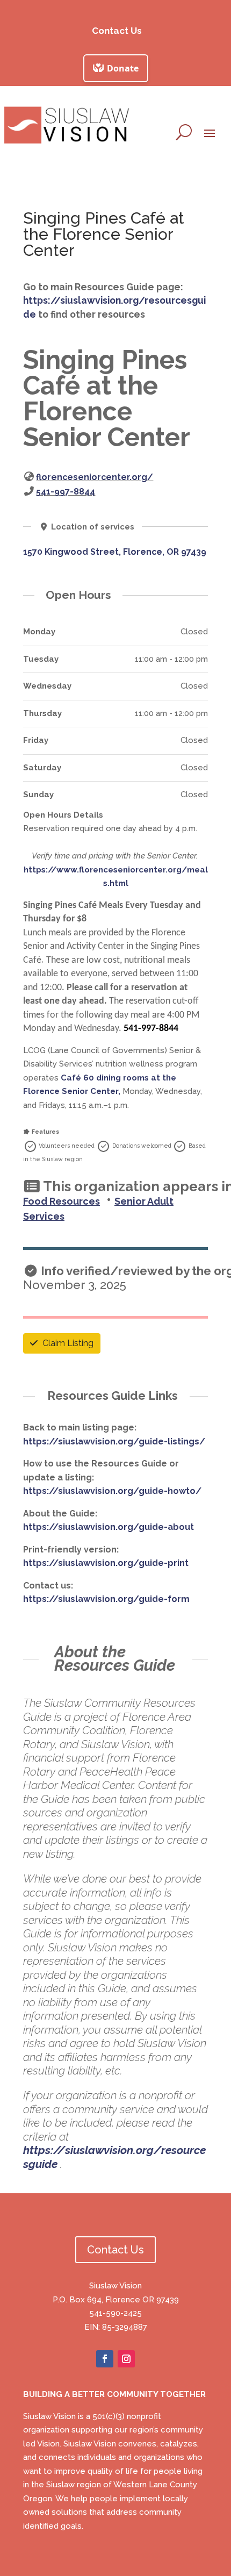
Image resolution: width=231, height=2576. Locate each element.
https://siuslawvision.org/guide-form (106, 1599)
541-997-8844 (66, 492)
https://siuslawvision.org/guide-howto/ (112, 1491)
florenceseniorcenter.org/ (95, 477)
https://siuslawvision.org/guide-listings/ (114, 1441)
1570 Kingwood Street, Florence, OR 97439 (115, 552)
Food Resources (62, 1201)
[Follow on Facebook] (105, 2359)
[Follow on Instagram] (126, 2359)
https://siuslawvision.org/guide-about (109, 1527)
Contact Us (117, 31)
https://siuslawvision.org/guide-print (106, 1563)
